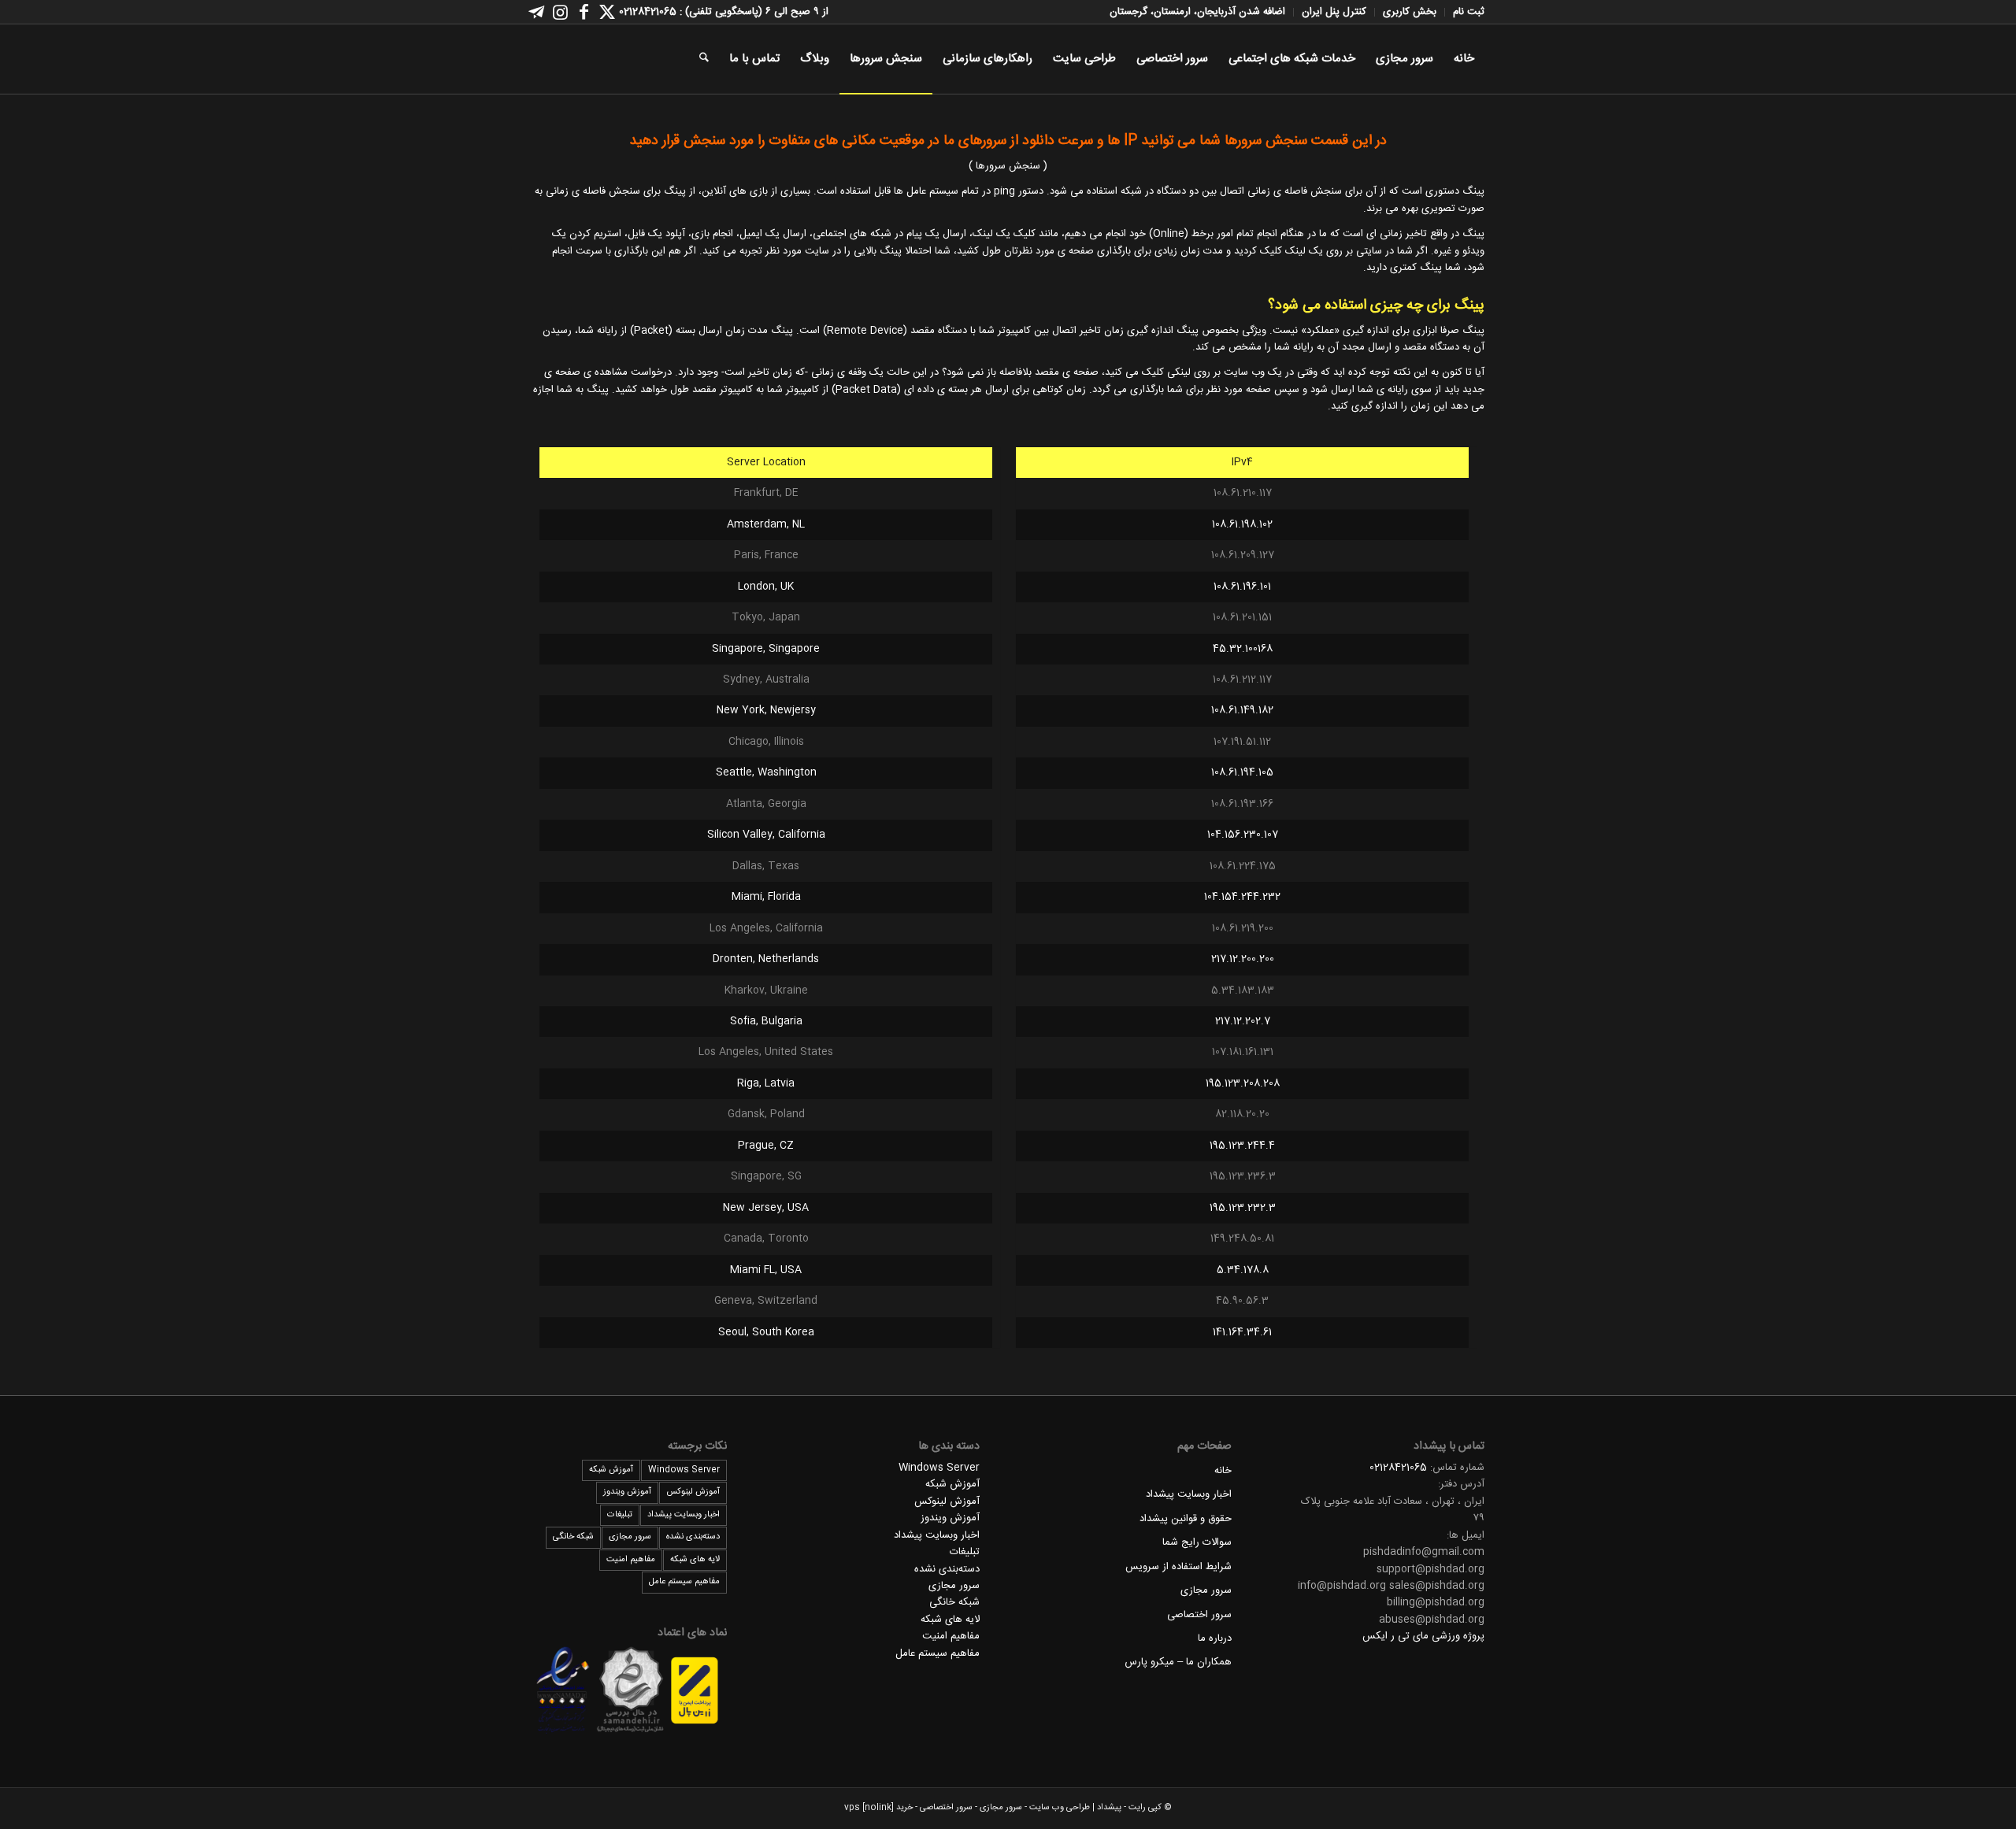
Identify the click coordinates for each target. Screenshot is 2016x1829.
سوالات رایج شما (1197, 1542)
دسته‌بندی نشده (947, 1569)
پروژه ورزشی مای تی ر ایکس (1423, 1636)
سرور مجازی (1206, 1590)
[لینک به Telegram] (536, 12)
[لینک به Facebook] (584, 12)
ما (949, 141)
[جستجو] (704, 59)
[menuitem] (1464, 12)
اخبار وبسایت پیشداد (1189, 1494)
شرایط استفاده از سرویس (1178, 1567)
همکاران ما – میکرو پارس (1178, 1662)
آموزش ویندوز (950, 1518)
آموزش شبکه (952, 1484)
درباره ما (1215, 1638)
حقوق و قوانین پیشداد (1186, 1519)
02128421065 (1398, 1468)
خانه (1223, 1471)
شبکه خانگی (954, 1602)
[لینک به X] (607, 12)
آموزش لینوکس (947, 1501)
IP (1130, 141)
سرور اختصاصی (1199, 1615)
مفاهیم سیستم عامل (938, 1653)
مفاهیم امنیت (951, 1636)
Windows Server (939, 1468)
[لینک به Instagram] (560, 12)
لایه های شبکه (950, 1620)
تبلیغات (965, 1552)
